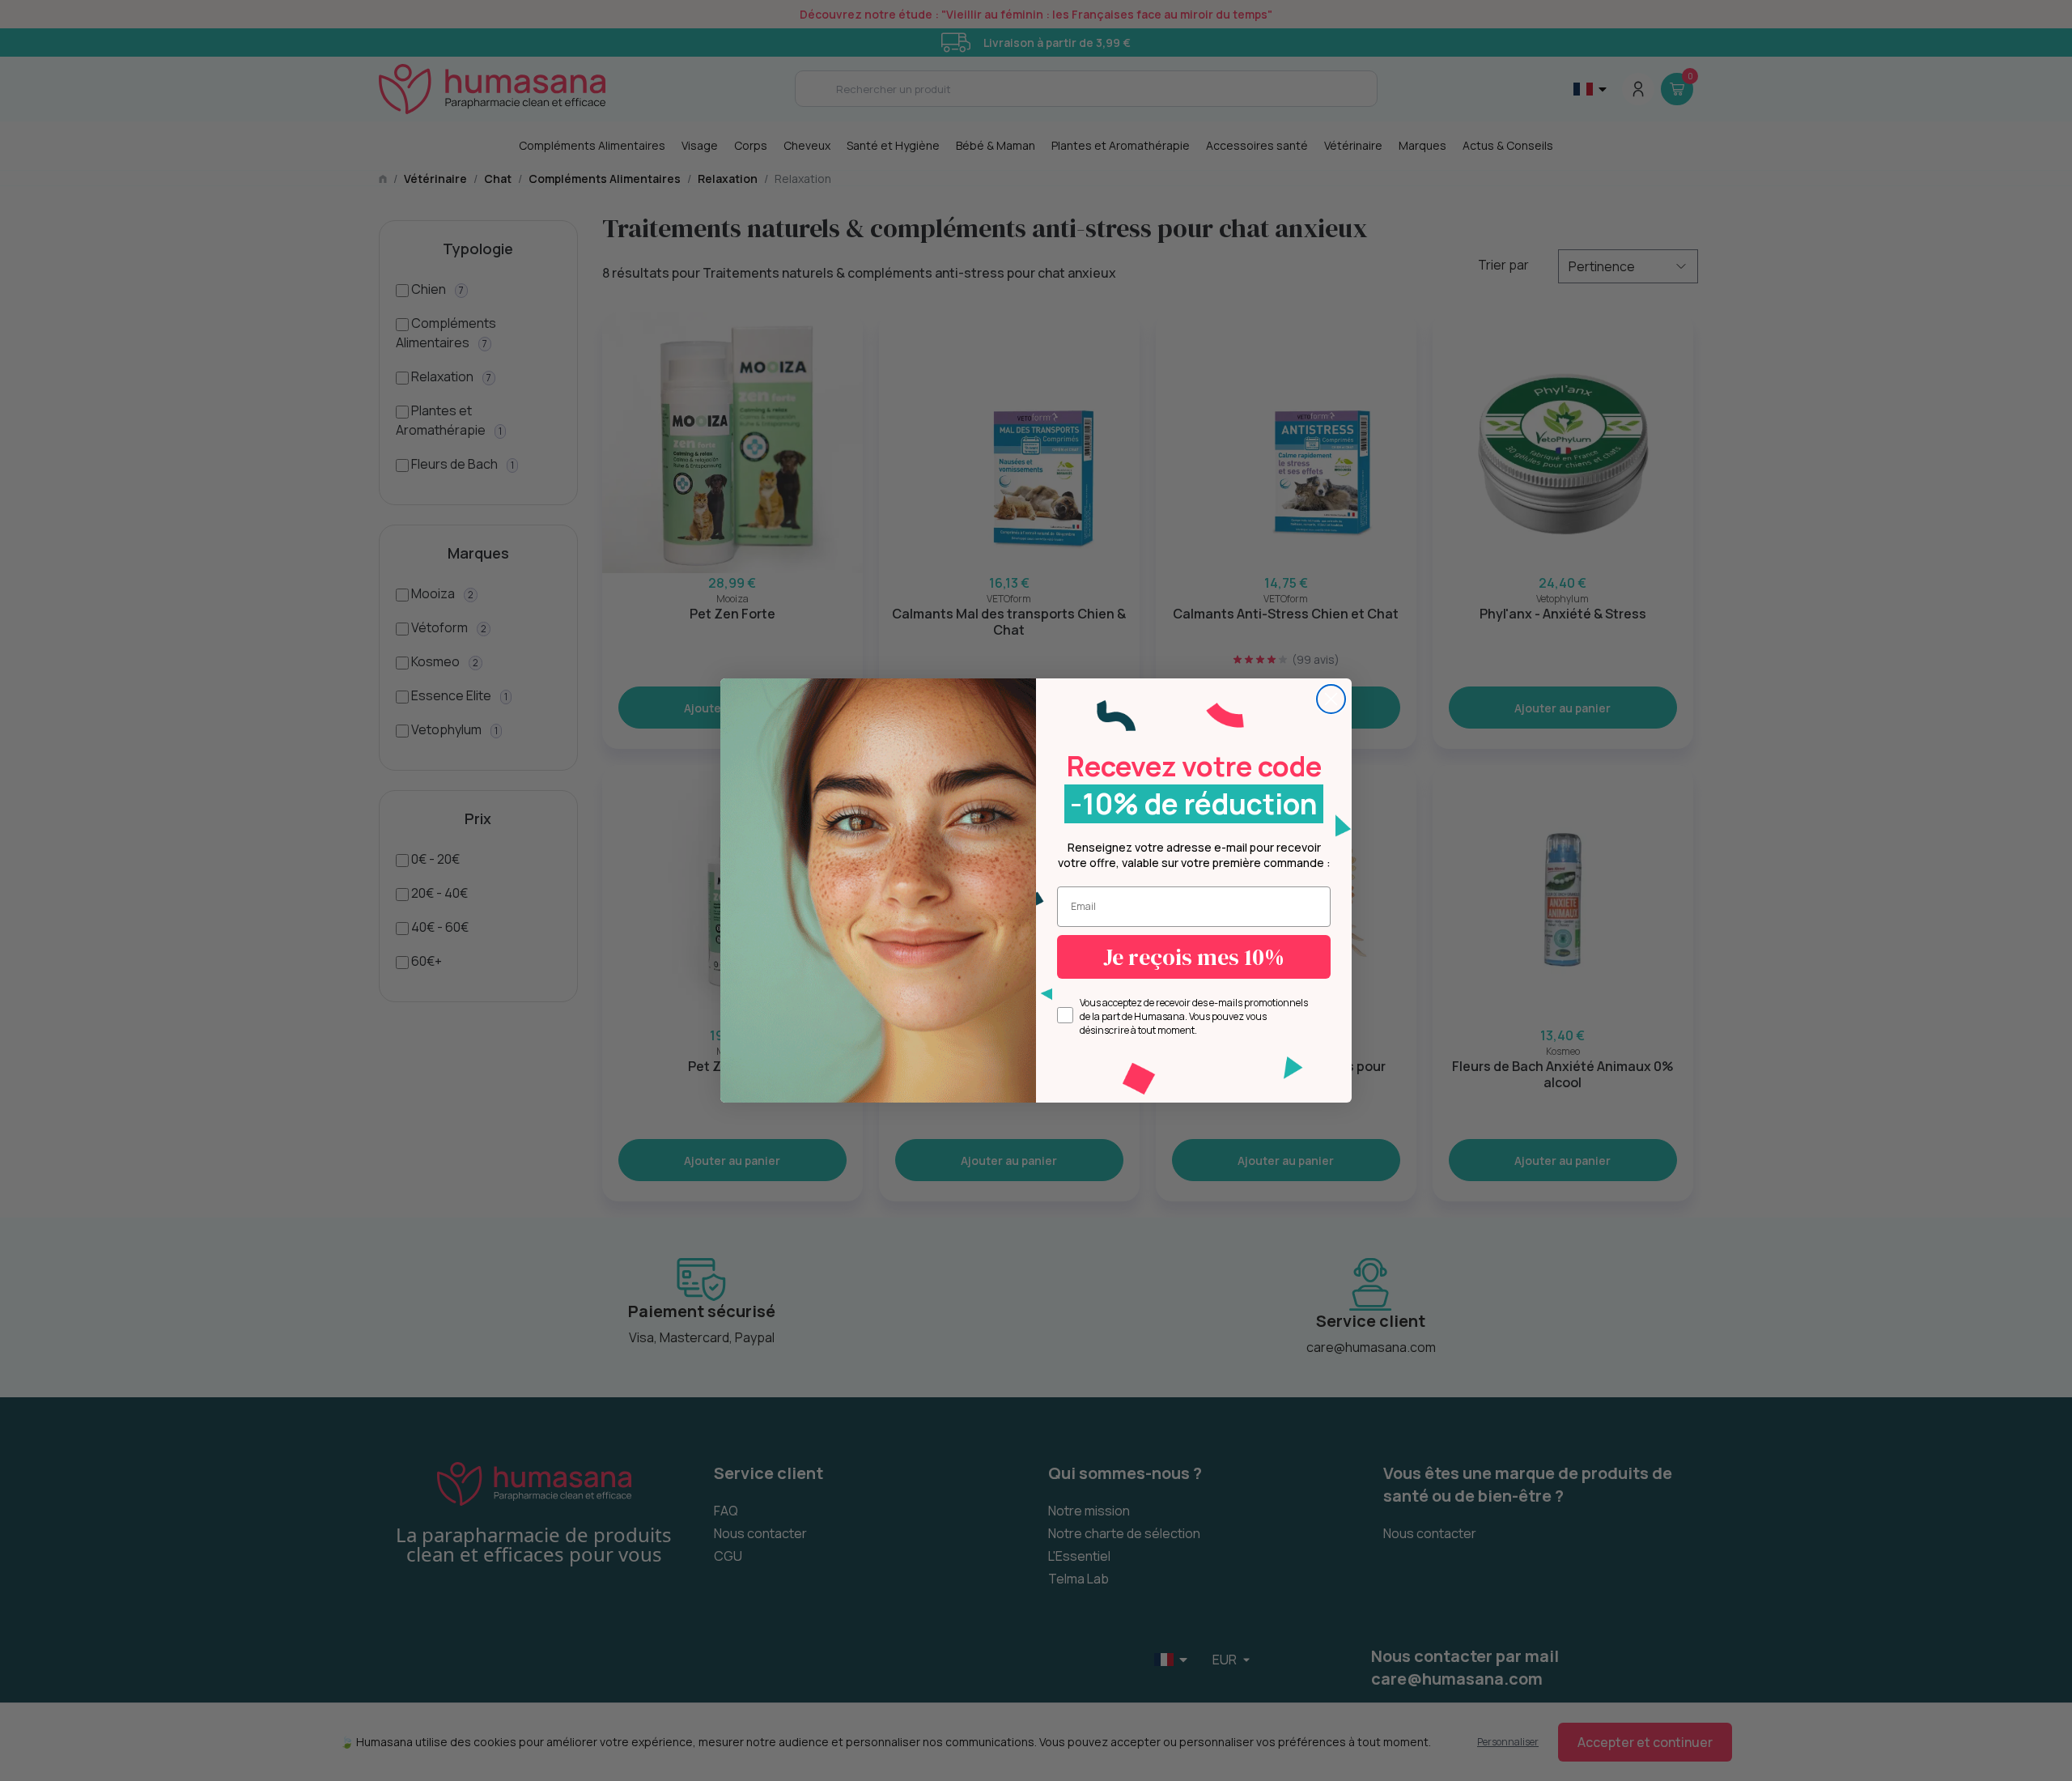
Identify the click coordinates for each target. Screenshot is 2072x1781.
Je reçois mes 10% (1194, 957)
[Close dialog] (1331, 699)
